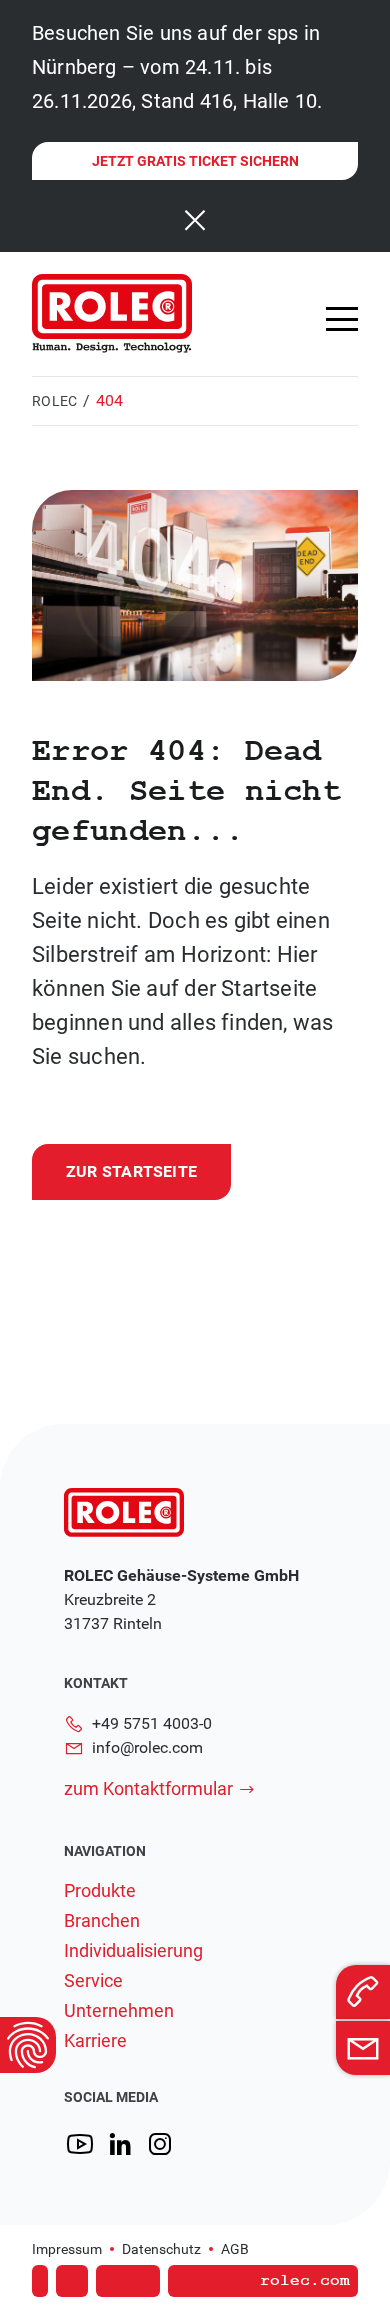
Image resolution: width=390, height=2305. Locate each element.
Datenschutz (161, 2249)
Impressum (67, 2249)
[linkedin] (120, 2144)
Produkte (100, 1891)
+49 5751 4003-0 (152, 1723)
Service (93, 1981)
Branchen (102, 1921)
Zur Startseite (131, 1171)
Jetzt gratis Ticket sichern (195, 161)
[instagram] (160, 2144)
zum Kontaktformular (148, 1788)
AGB (235, 2249)
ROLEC (54, 401)
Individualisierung (133, 1951)
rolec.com (305, 2281)
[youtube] (80, 2144)
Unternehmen (119, 2011)
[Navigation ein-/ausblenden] (342, 319)
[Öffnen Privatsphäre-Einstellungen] (28, 2045)
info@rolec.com (147, 1747)
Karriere (95, 2041)
